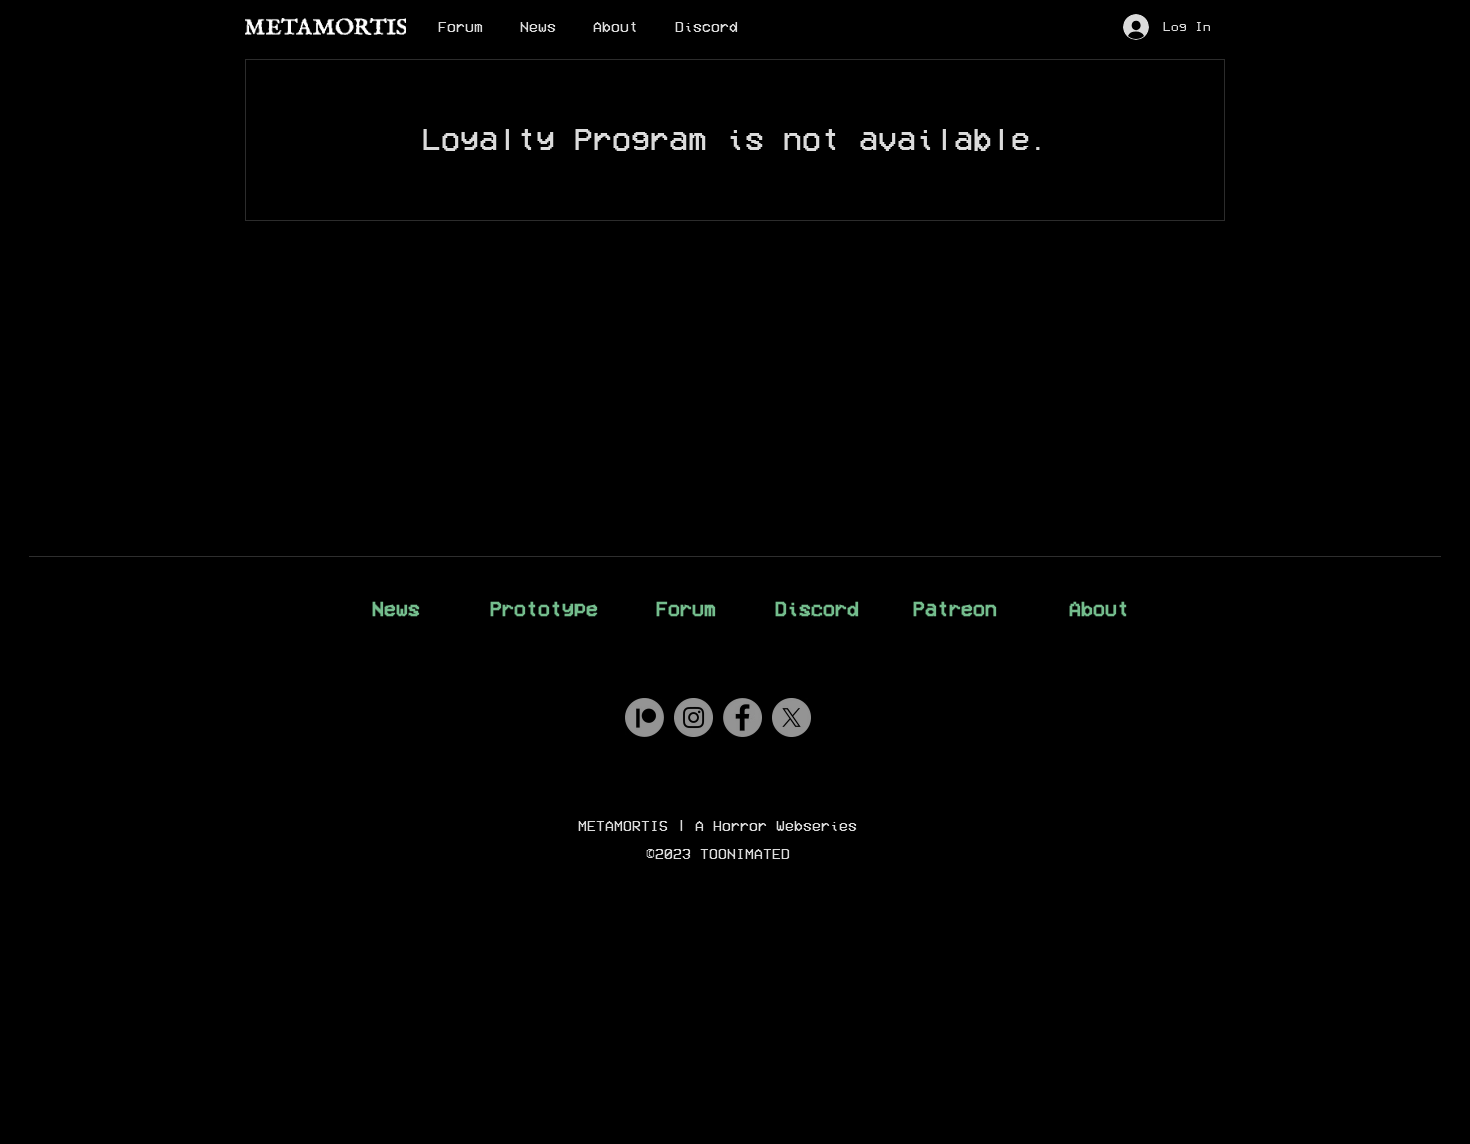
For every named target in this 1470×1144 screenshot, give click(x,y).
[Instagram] (693, 717)
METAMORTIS (623, 826)
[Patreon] (644, 717)
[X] (791, 717)
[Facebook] (742, 717)
